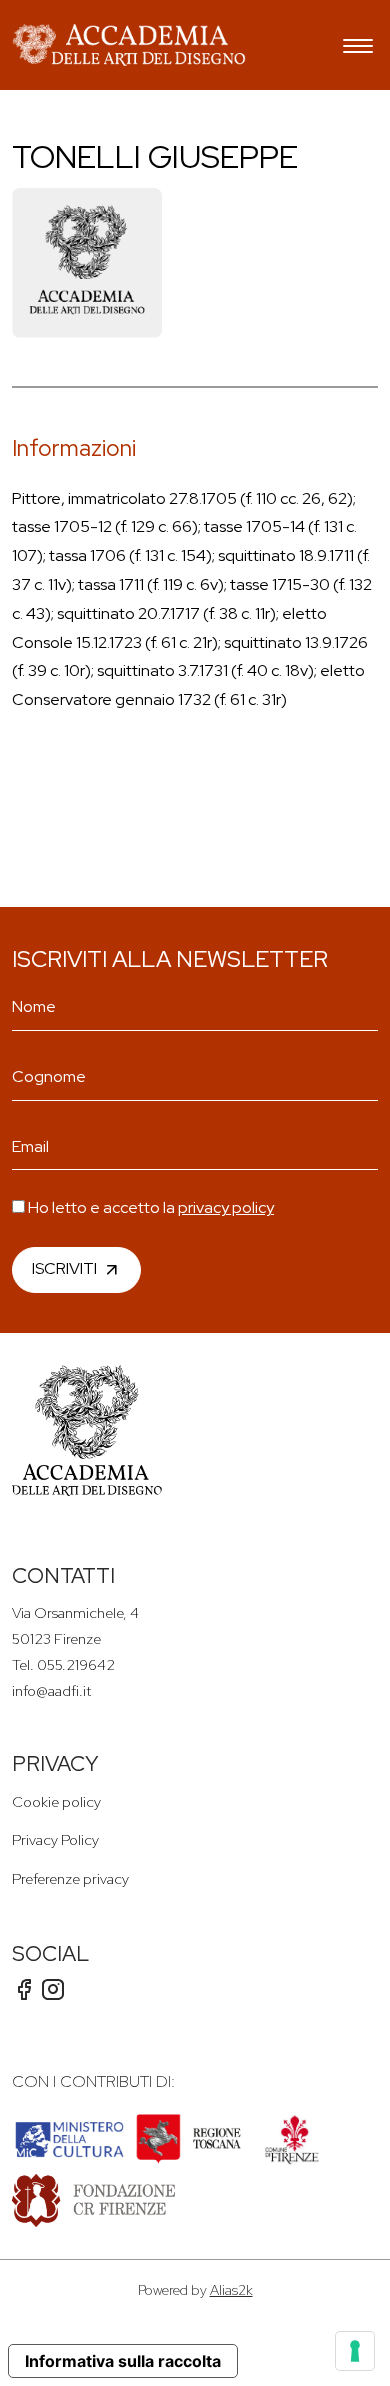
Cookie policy (56, 1801)
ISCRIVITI (64, 1268)
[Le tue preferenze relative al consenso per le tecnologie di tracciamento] (355, 2351)
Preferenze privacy (70, 1878)
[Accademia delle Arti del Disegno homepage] (129, 45)
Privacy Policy (55, 1839)
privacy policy (226, 1207)
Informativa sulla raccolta (123, 2361)
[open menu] (358, 48)
